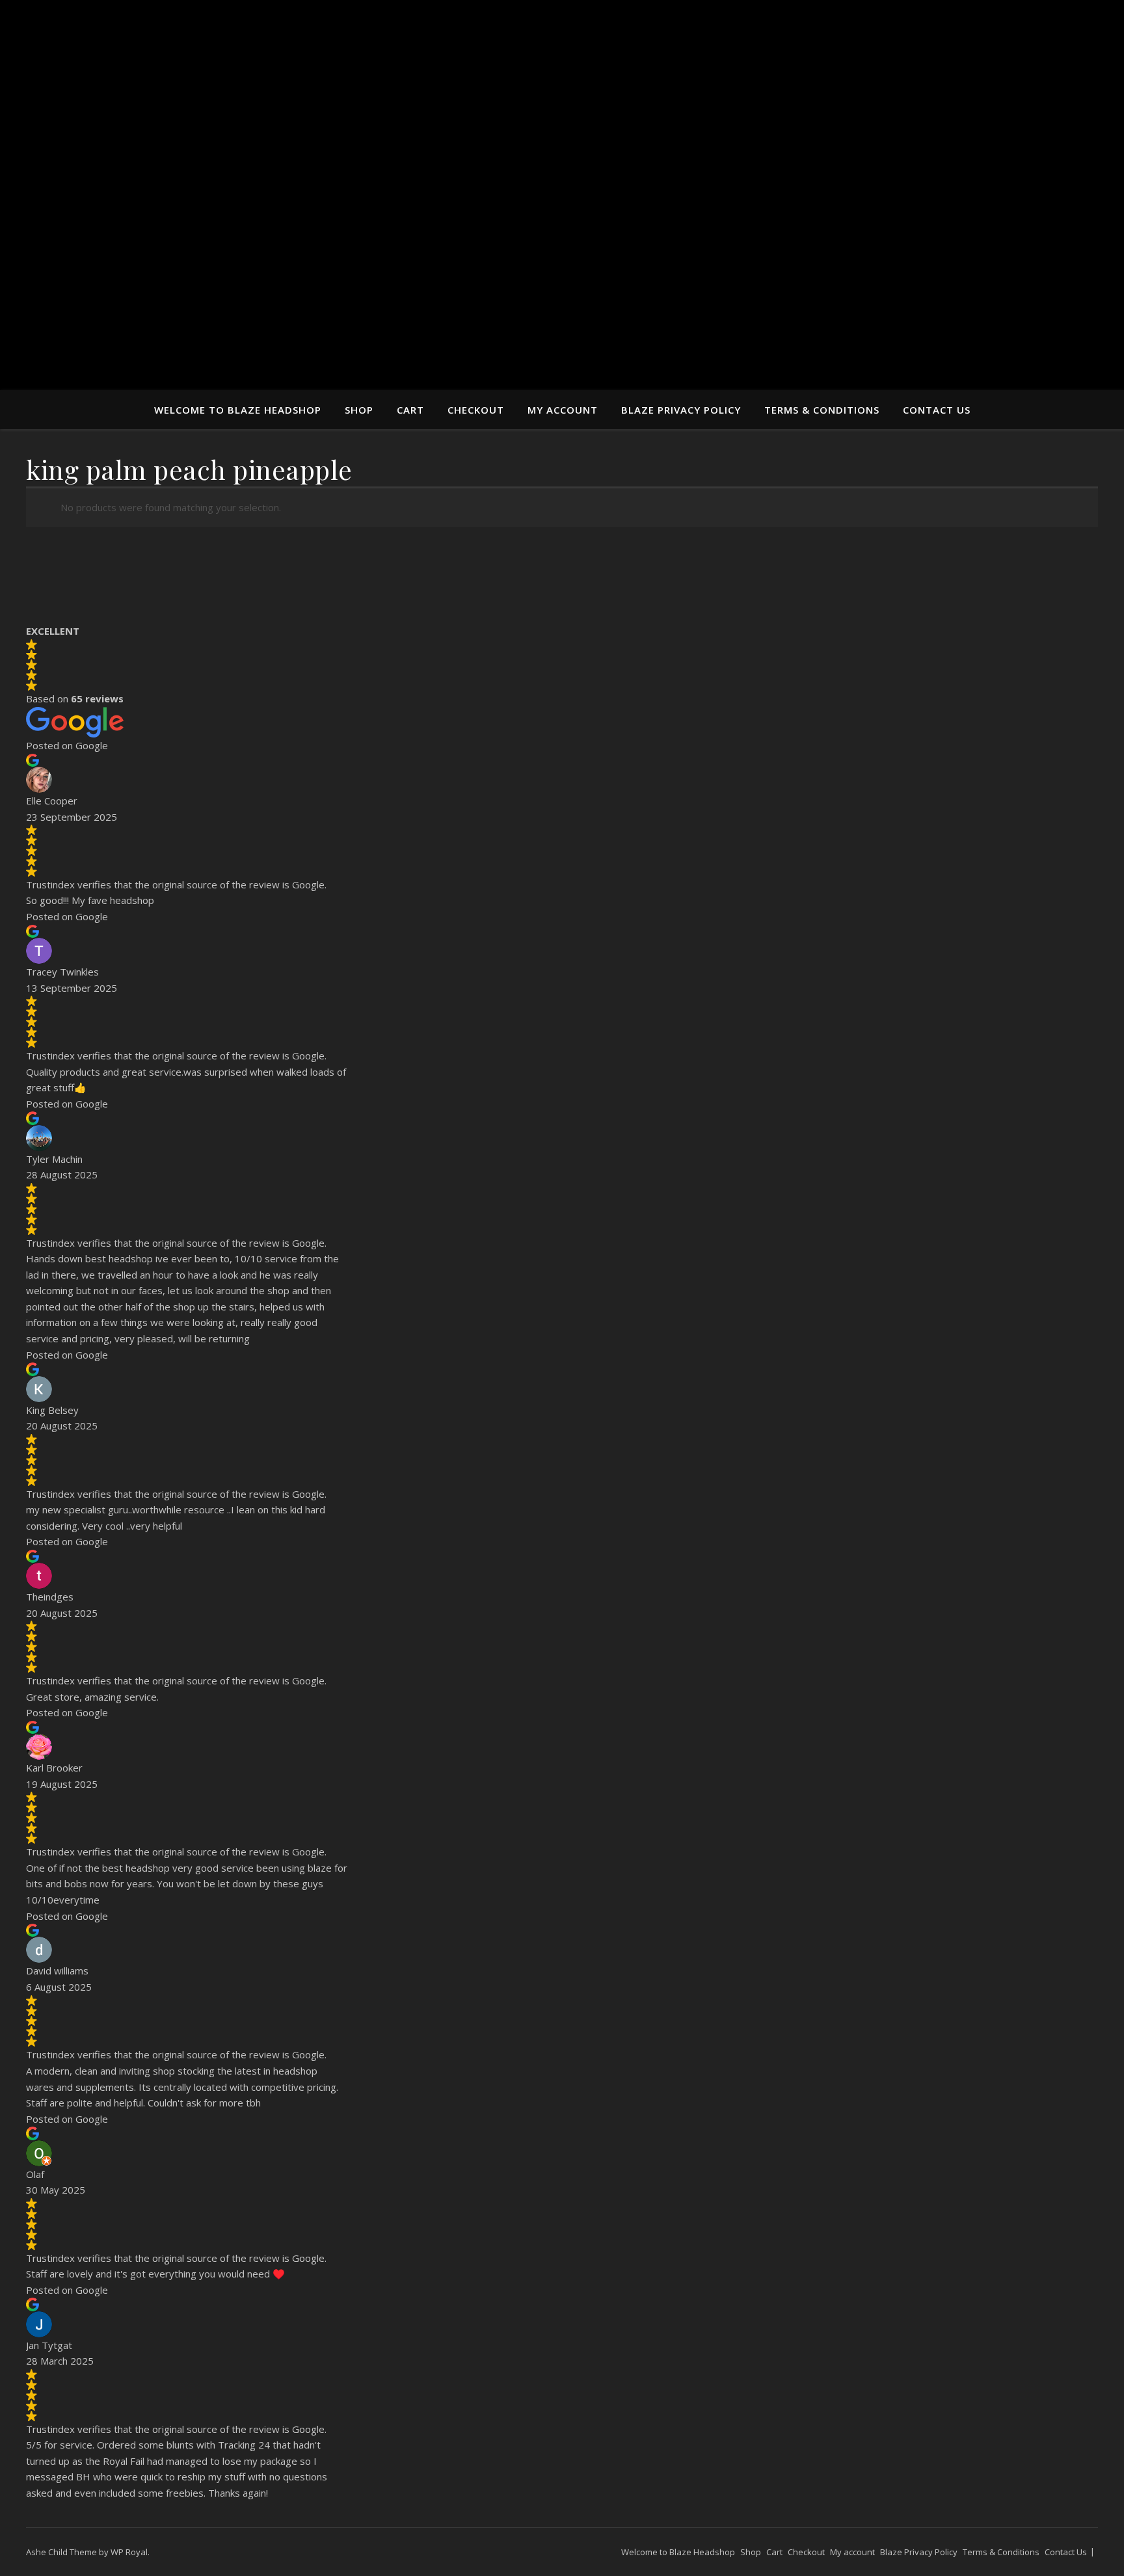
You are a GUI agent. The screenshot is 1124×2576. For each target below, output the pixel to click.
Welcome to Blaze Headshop (238, 410)
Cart (410, 410)
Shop (359, 410)
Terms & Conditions (822, 410)
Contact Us (937, 410)
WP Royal (129, 2552)
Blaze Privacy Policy (681, 410)
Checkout (476, 410)
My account (563, 410)
